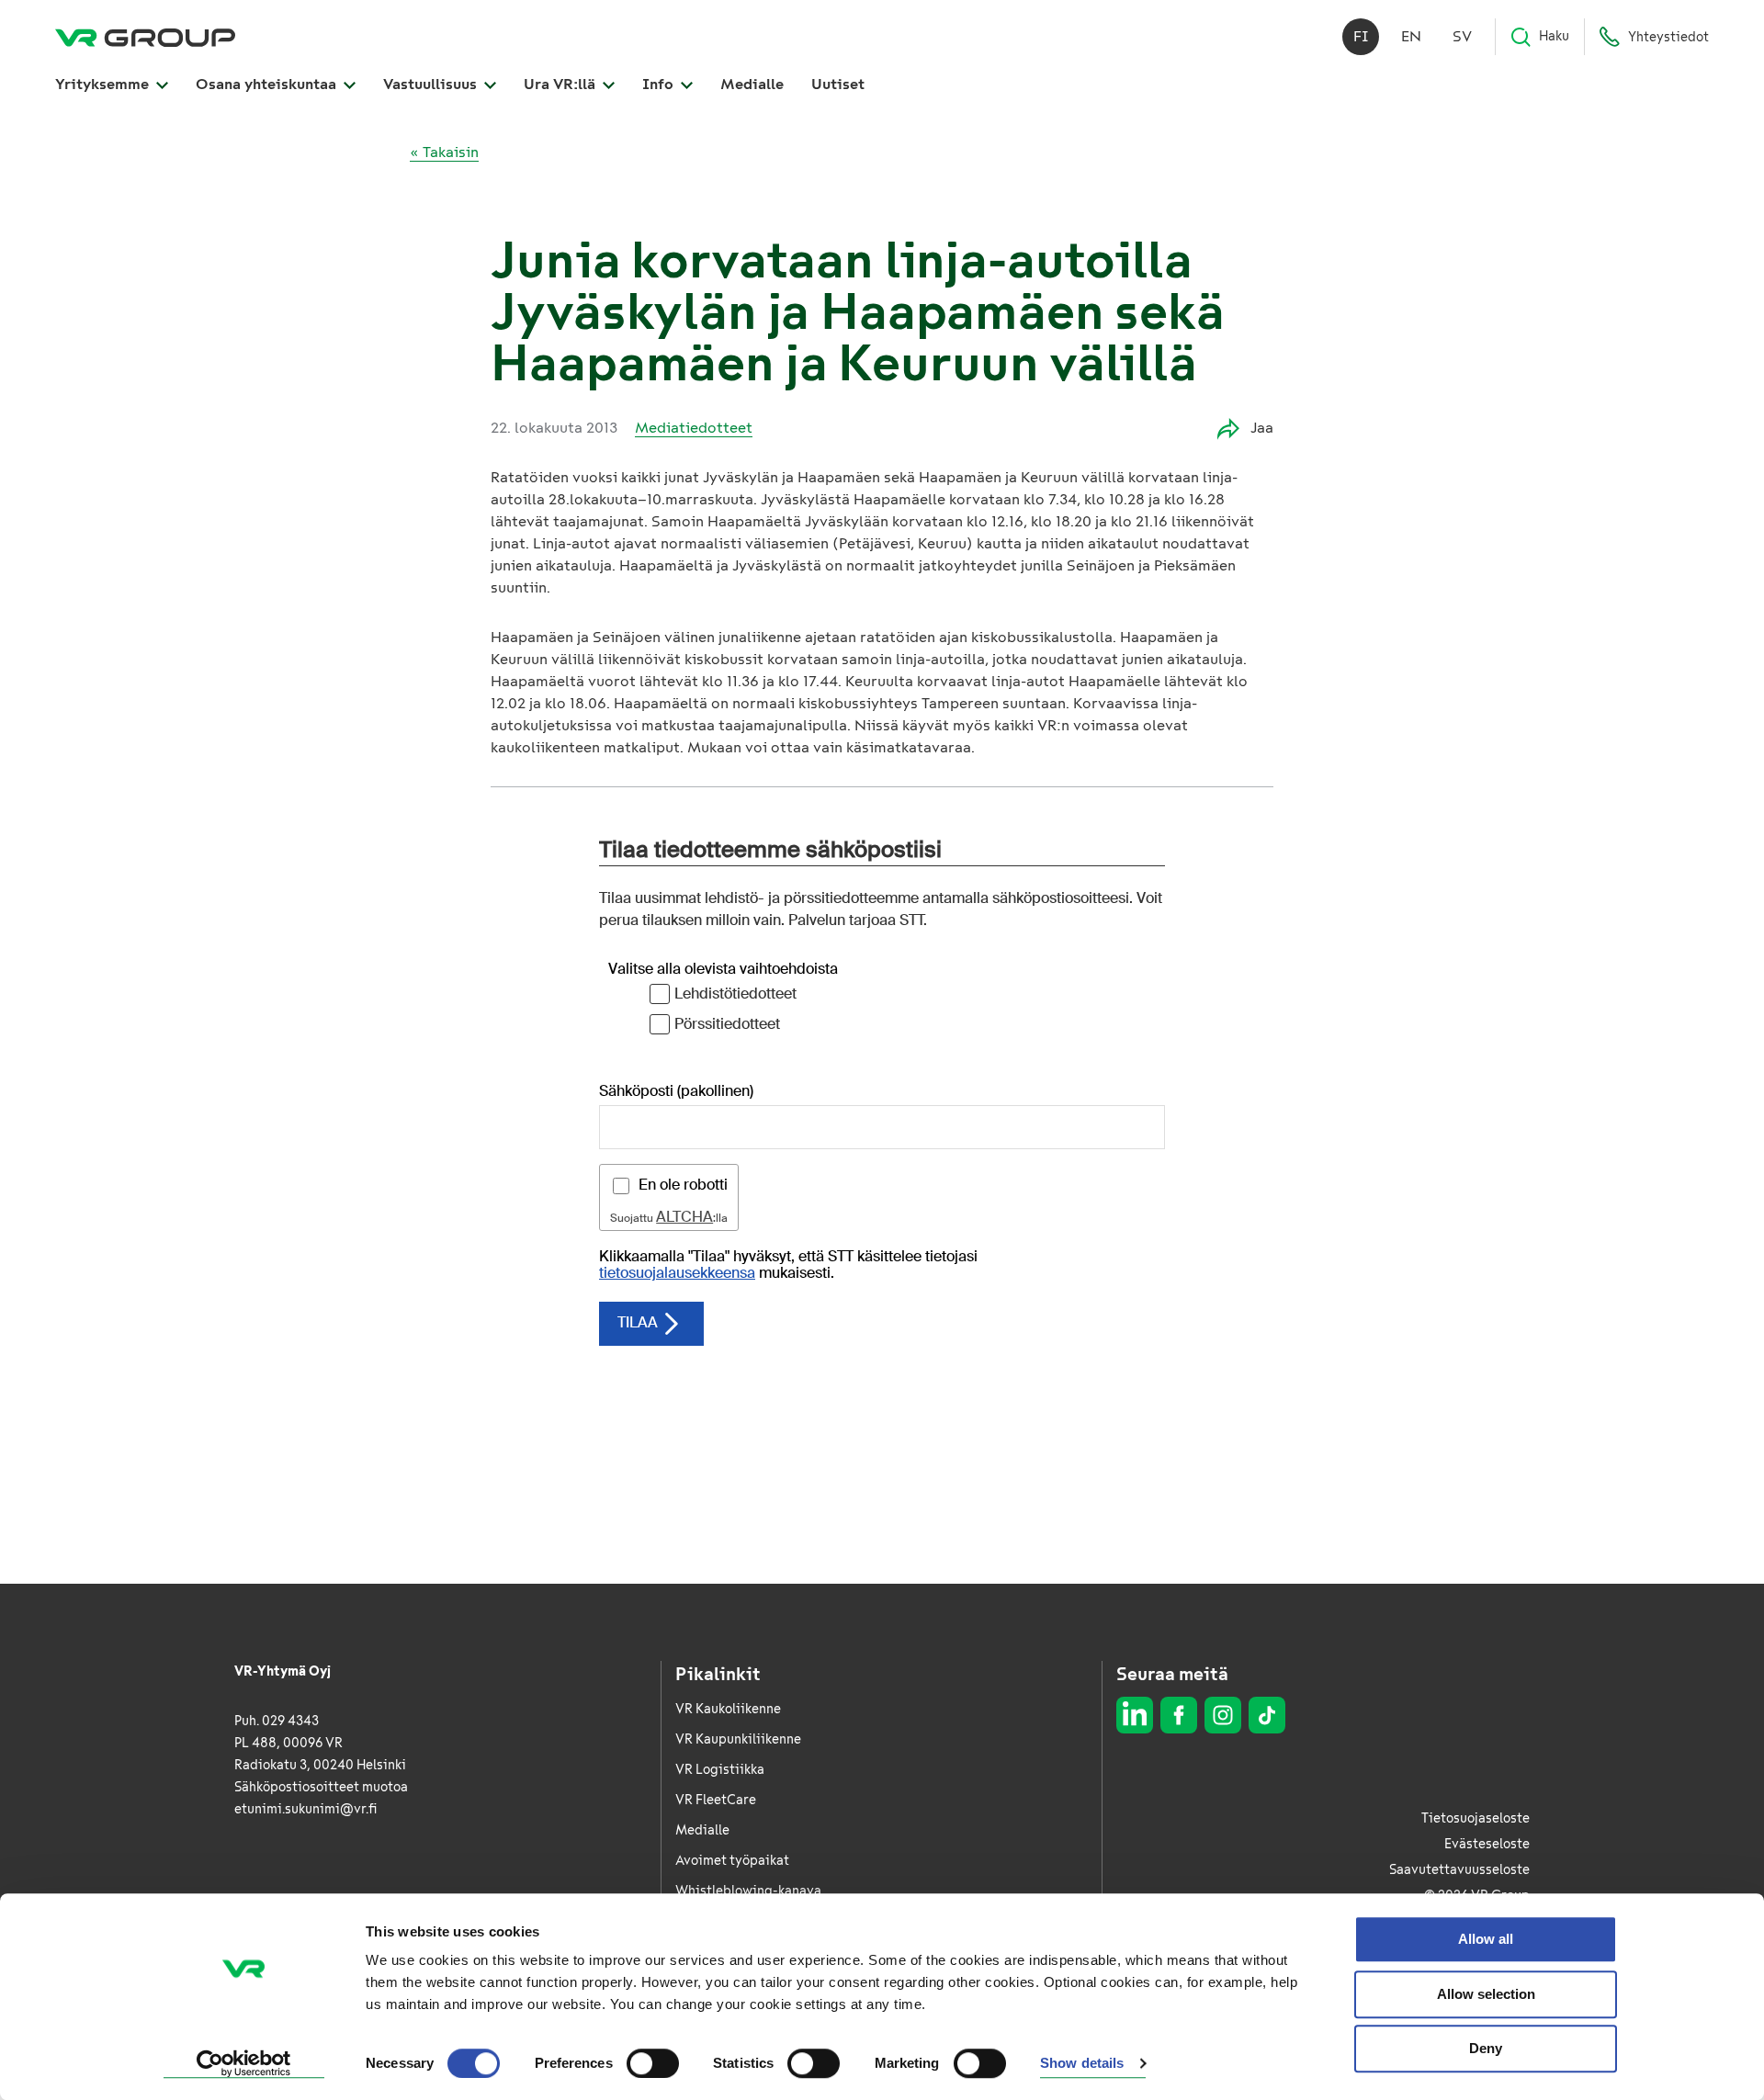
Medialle (752, 84)
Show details (1082, 2064)
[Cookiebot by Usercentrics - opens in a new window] (244, 2064)
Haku (1554, 36)
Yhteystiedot (1668, 37)
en (1411, 36)
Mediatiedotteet (694, 428)
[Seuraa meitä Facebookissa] (1179, 1715)
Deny (1486, 2048)
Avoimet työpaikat (732, 1861)
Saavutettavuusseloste (1459, 1870)
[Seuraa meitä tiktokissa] (1267, 1715)
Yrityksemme (104, 84)
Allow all (1486, 1939)
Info (660, 84)
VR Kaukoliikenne (728, 1709)
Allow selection (1486, 1994)
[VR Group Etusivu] (145, 37)
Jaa (1262, 428)
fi (1361, 36)
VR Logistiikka (720, 1770)
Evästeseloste (1487, 1844)
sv (1462, 36)
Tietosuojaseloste (1476, 1818)
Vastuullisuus (432, 84)
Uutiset (838, 84)
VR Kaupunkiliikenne (738, 1739)
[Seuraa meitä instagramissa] (1223, 1715)
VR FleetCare (716, 1800)
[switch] (653, 2063)
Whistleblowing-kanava (748, 1891)
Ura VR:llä (561, 84)
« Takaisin (444, 152)
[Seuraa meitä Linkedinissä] (1135, 1715)
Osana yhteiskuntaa (268, 84)
